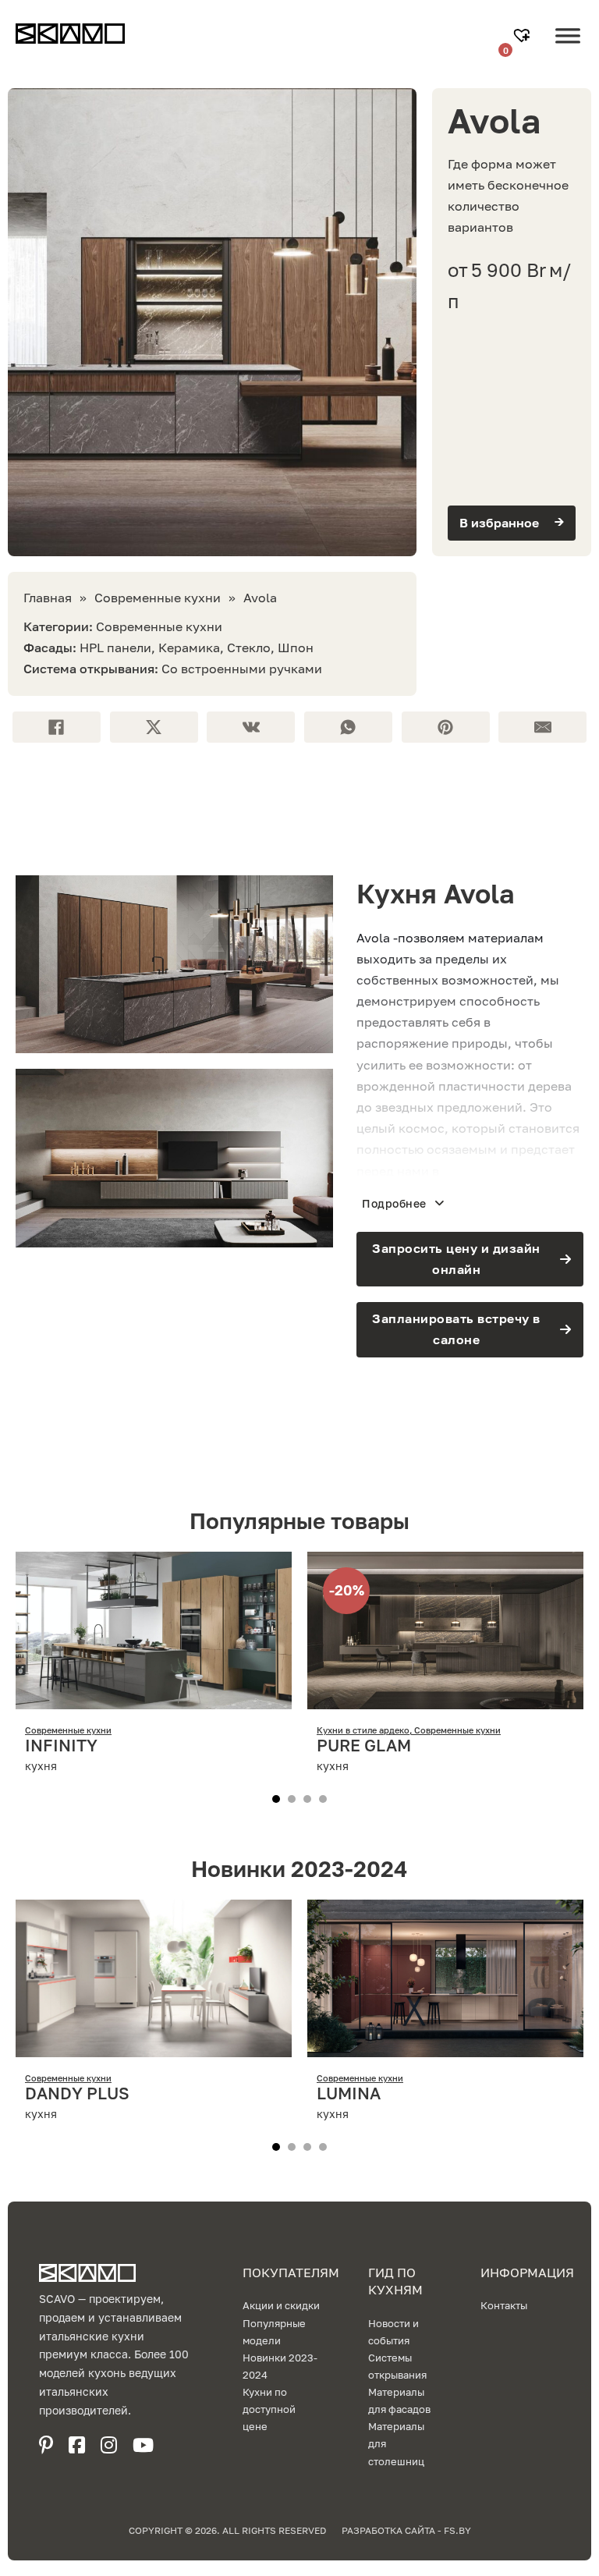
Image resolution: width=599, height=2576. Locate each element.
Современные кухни (158, 598)
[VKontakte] (251, 727)
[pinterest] (46, 2445)
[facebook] (77, 2445)
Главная (48, 598)
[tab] (276, 1799)
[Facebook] (57, 727)
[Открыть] (568, 48)
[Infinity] (154, 1698)
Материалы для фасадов (399, 2400)
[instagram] (109, 2445)
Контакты (504, 2305)
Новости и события (393, 2332)
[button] (512, 523)
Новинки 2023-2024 (280, 2366)
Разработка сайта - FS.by (406, 2530)
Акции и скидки (281, 2305)
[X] (154, 727)
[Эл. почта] (542, 727)
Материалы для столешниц (396, 2443)
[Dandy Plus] (154, 2046)
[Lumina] (445, 2046)
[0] (524, 37)
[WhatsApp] (348, 727)
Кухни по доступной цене (269, 2409)
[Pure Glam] (445, 1698)
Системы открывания (397, 2366)
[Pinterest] (446, 727)
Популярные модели (274, 2332)
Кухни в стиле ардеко (363, 1730)
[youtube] (143, 2445)
